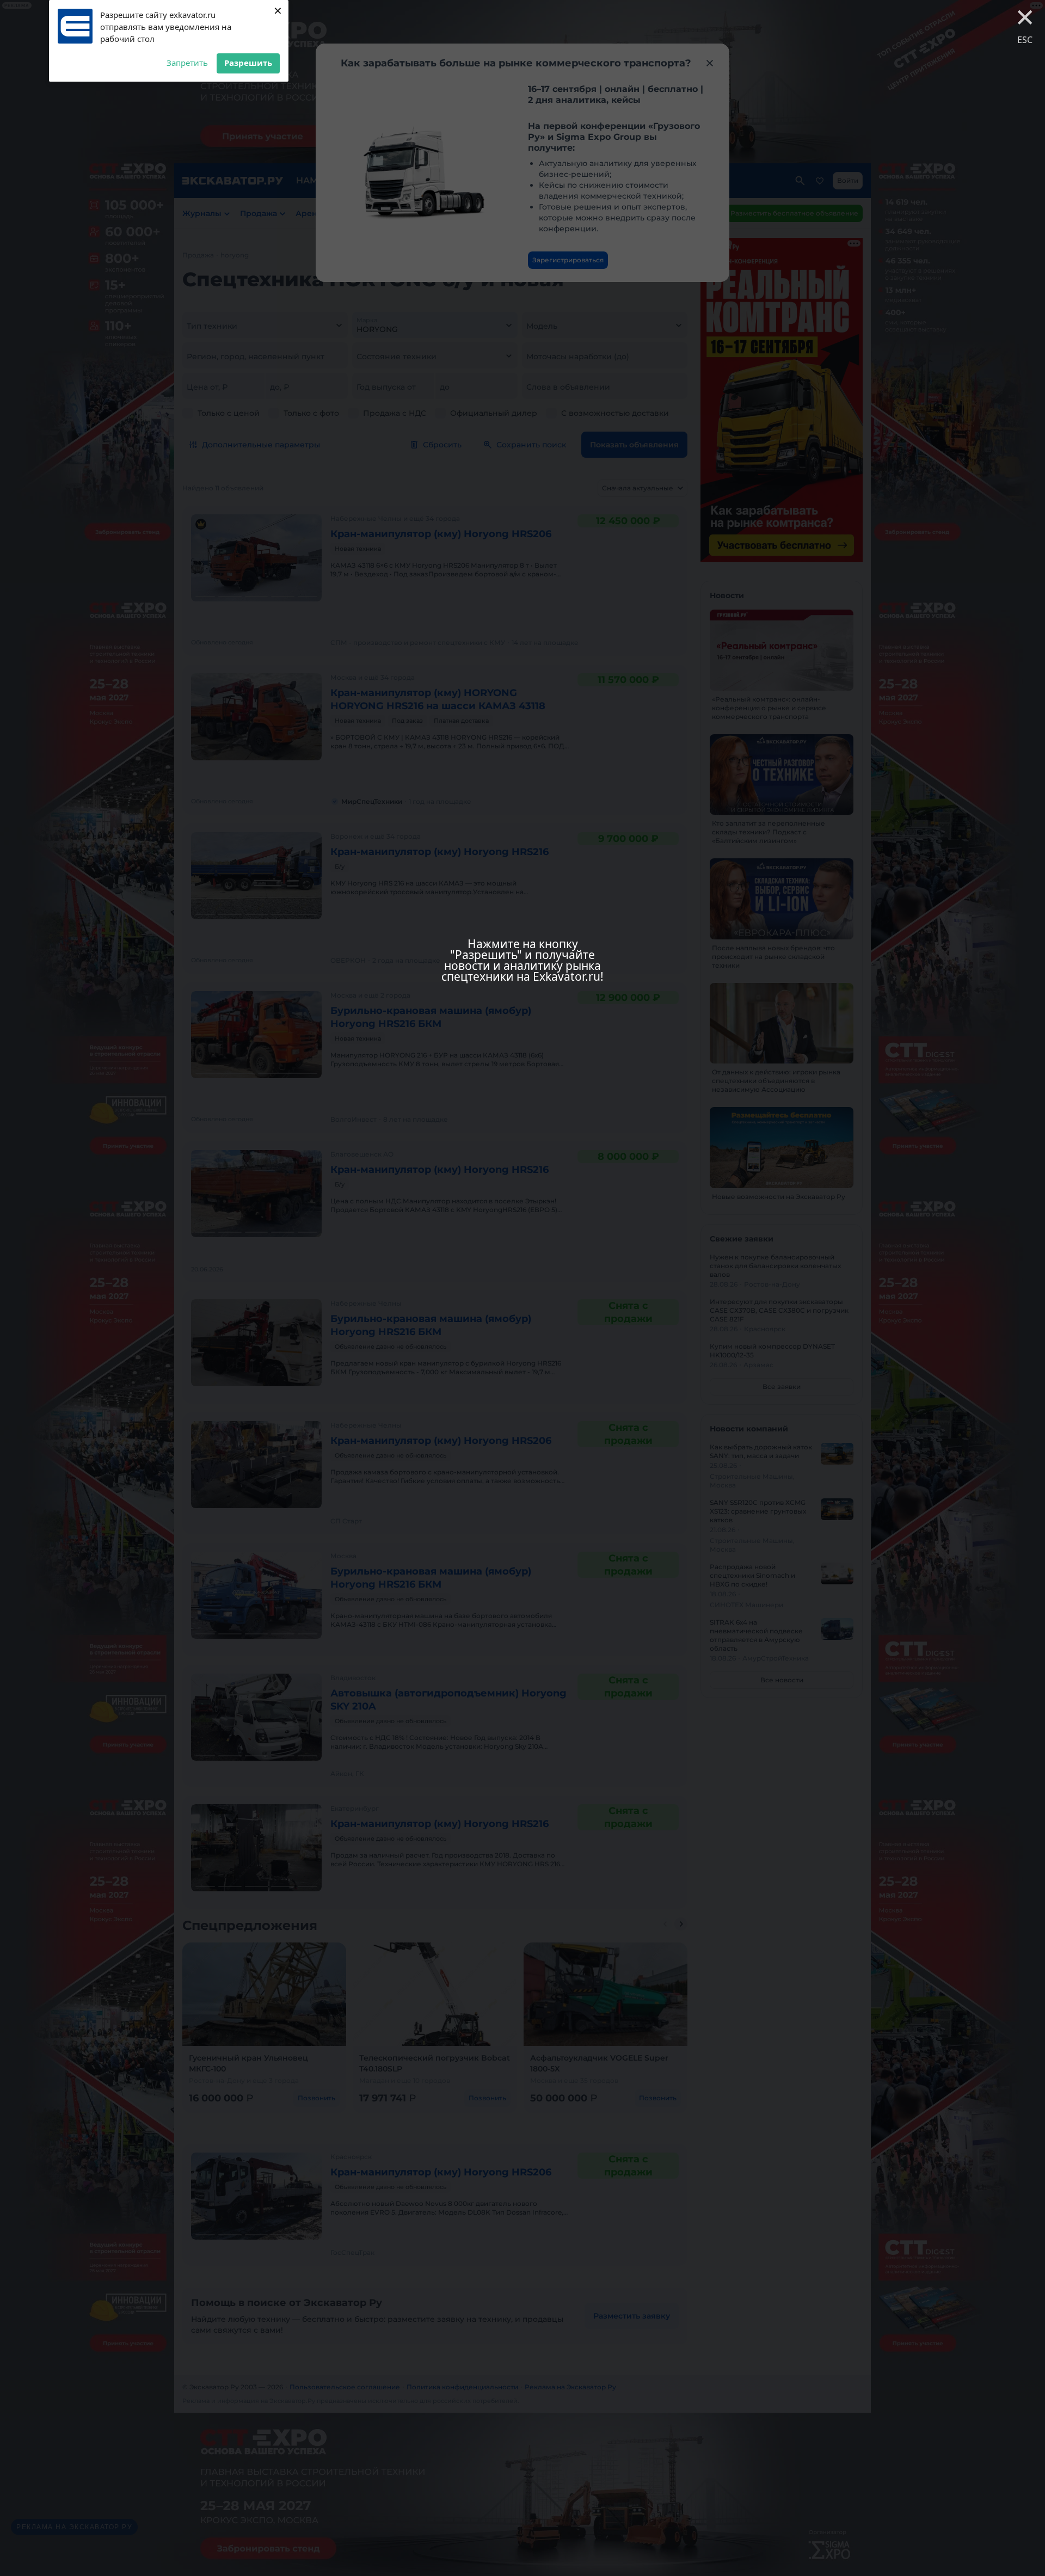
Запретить (187, 63)
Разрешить (248, 63)
